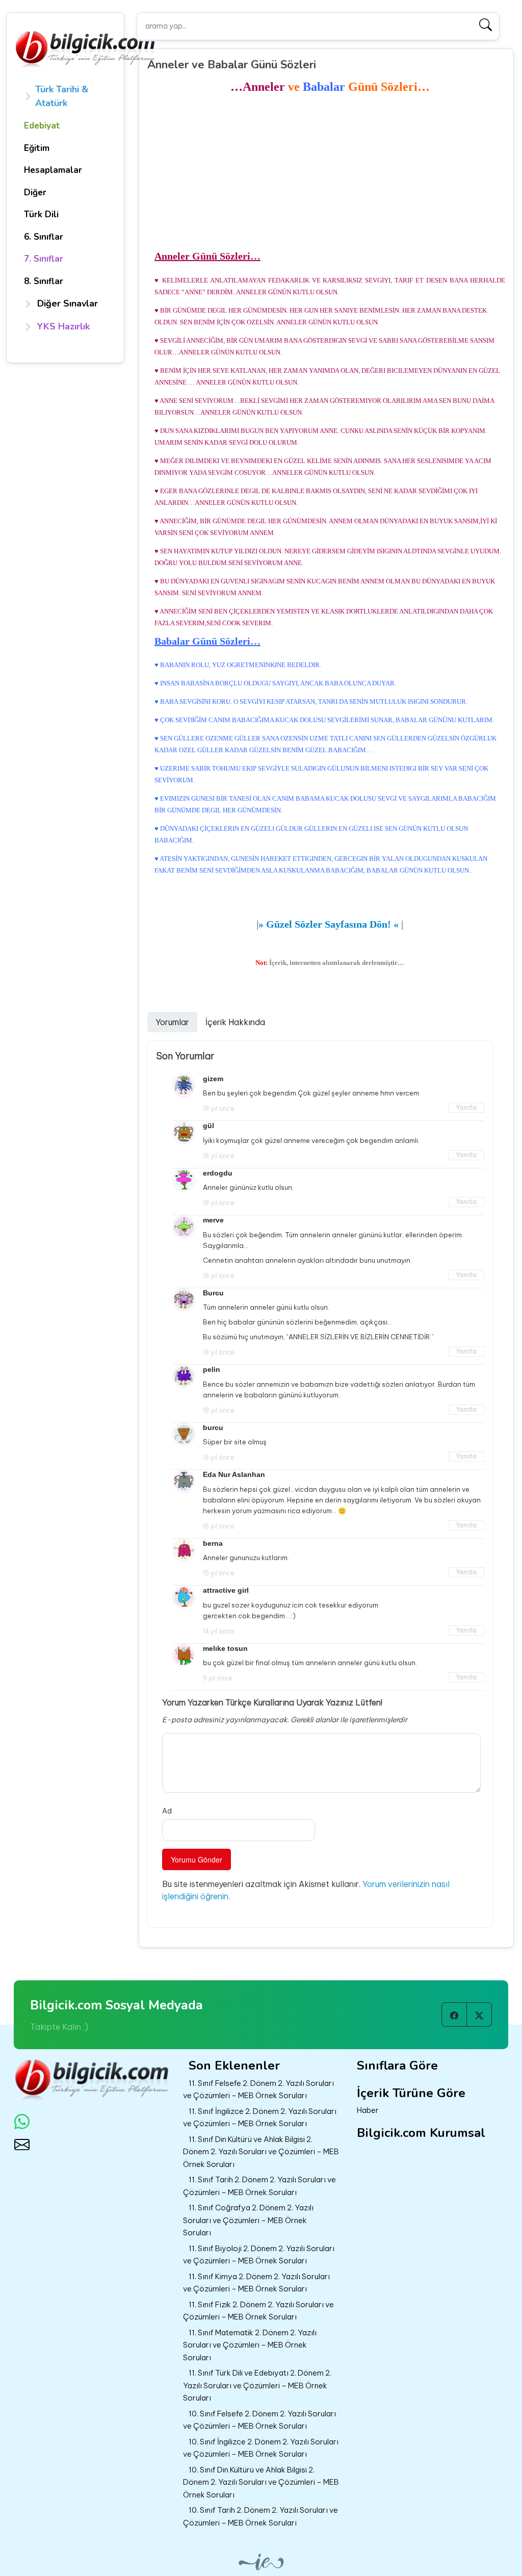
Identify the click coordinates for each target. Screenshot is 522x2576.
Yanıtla (466, 1107)
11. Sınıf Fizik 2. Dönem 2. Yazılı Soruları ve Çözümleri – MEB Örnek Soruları (258, 2311)
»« (329, 924)
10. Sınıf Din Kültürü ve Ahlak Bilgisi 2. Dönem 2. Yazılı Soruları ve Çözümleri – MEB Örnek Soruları (261, 2482)
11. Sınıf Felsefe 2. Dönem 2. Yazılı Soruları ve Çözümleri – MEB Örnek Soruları (258, 2089)
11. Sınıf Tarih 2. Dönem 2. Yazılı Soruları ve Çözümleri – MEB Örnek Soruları (259, 2186)
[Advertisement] (330, 172)
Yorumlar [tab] (172, 1022)
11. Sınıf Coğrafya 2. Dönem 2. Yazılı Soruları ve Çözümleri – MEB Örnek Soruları (248, 2220)
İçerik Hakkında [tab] (235, 1022)
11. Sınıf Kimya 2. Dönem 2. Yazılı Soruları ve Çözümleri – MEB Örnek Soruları (256, 2283)
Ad (167, 1811)
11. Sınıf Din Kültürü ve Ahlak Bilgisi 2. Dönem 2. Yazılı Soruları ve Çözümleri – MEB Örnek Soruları (261, 2152)
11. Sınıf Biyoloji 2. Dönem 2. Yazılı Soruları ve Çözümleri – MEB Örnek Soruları (259, 2255)
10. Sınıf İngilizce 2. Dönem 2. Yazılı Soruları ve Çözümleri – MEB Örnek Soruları (261, 2448)
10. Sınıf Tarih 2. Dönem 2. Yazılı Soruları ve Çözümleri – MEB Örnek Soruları (260, 2516)
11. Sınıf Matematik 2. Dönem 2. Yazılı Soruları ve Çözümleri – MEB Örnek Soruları (250, 2345)
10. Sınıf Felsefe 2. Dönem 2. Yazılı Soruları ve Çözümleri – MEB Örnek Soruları (259, 2420)
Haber (368, 2110)
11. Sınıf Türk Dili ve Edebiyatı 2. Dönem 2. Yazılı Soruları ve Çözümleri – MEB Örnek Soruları (257, 2385)
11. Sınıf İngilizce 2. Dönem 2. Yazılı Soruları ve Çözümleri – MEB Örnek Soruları (260, 2118)
